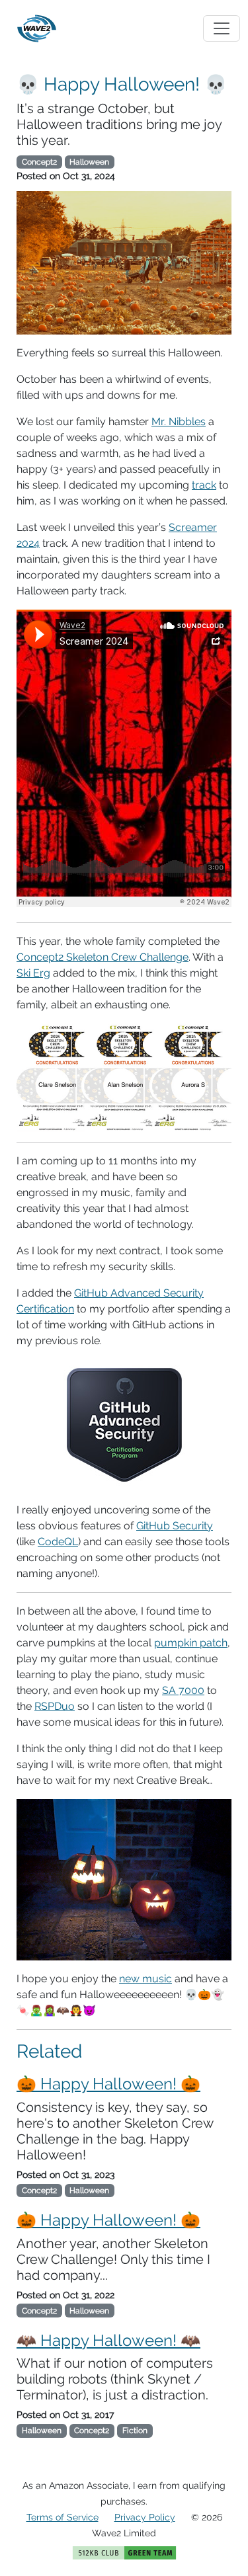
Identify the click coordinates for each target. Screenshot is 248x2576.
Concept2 (39, 162)
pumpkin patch (191, 1643)
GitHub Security (175, 1526)
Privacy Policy (145, 2517)
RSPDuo (55, 1706)
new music (145, 1979)
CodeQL (58, 1542)
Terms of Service (62, 2517)
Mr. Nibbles (179, 422)
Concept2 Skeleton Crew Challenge (103, 957)
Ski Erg (33, 973)
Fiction (135, 2431)
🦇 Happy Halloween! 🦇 (108, 2340)
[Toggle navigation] (222, 28)
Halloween (89, 162)
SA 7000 (183, 1690)
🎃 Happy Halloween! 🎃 (108, 2084)
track (204, 485)
